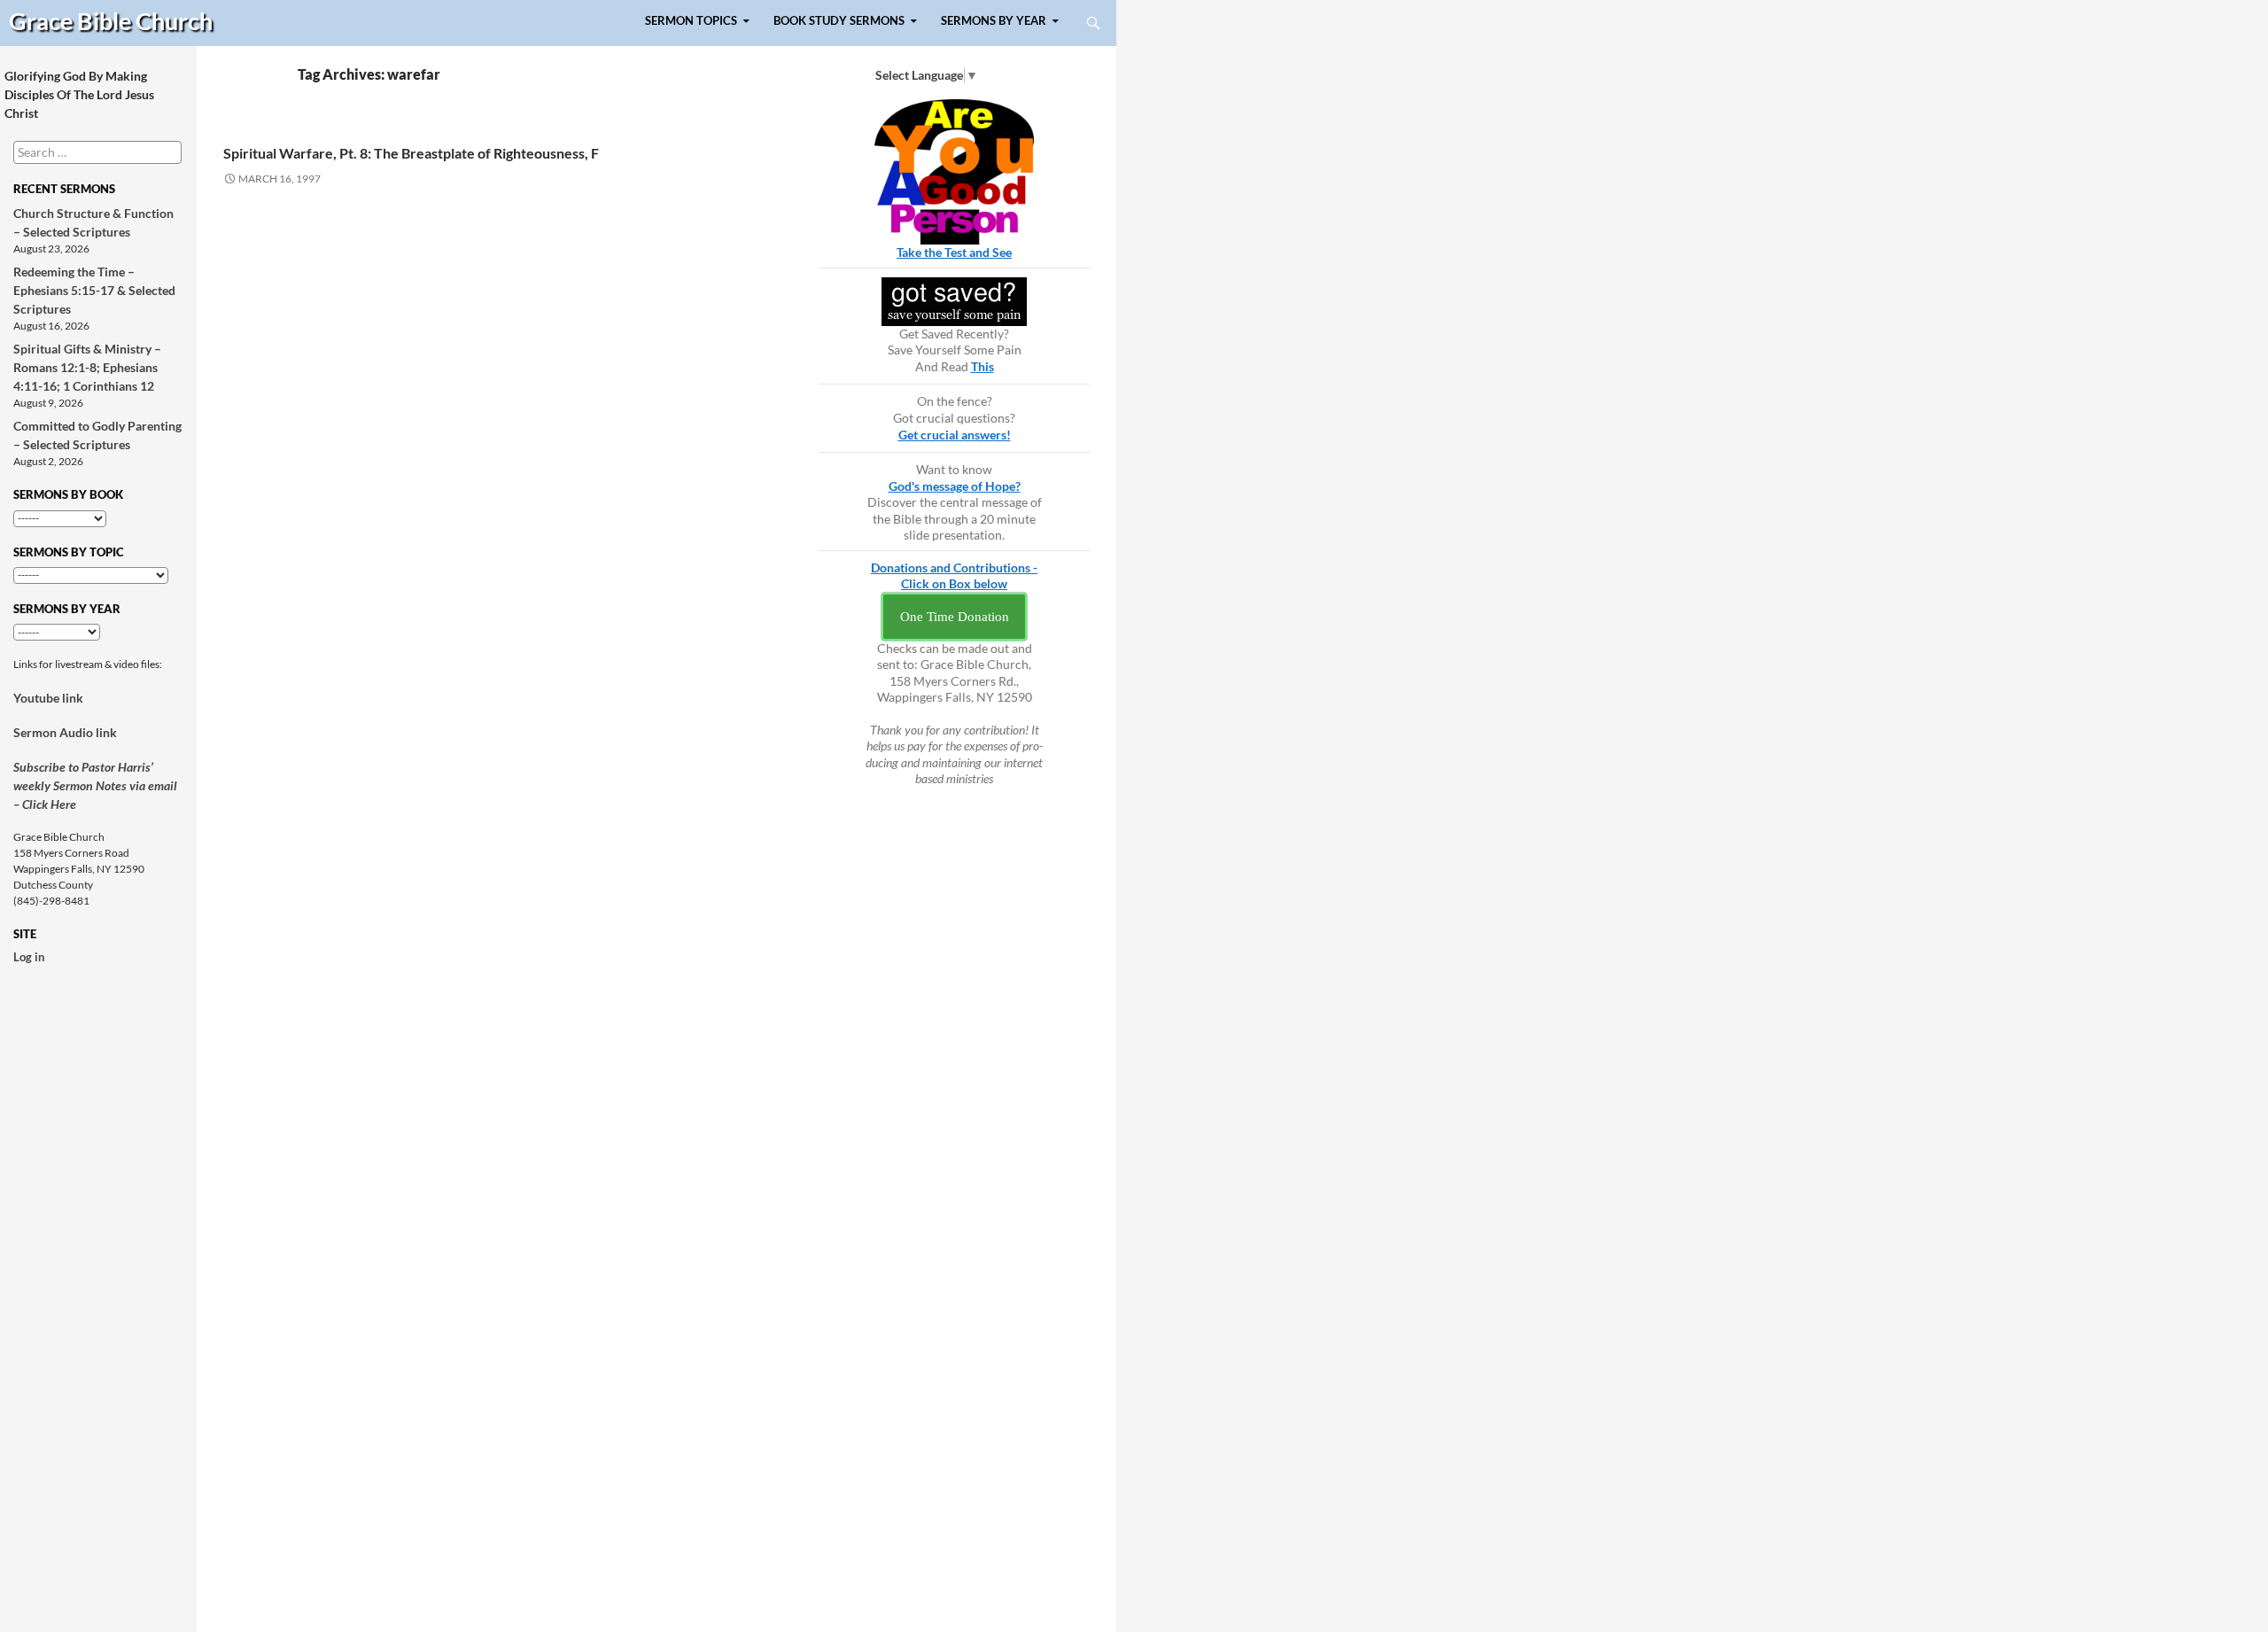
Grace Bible (111, 21)
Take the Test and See (954, 252)
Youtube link (48, 698)
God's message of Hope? (955, 486)
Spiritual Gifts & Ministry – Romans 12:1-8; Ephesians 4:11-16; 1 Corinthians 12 (87, 367)
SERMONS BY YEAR (994, 21)
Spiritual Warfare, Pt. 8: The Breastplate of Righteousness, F (411, 153)
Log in (29, 957)
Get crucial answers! (955, 435)
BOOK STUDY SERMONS (839, 21)
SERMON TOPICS (691, 21)
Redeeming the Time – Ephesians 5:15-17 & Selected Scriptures (94, 290)
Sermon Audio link (65, 732)
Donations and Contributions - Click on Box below (954, 576)
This (983, 366)
